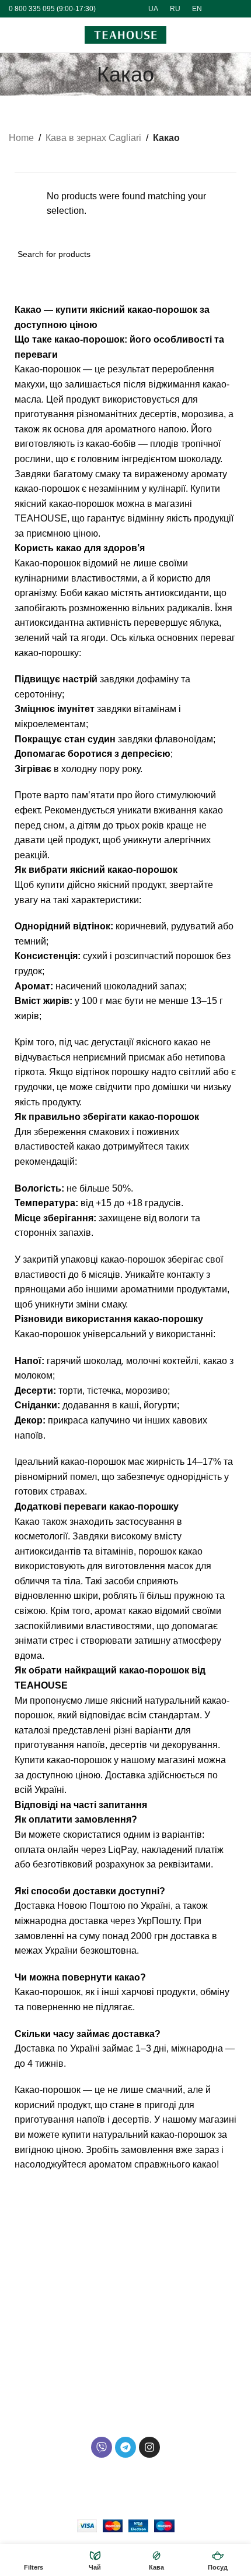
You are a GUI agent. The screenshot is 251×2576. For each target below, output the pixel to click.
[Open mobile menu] (13, 35)
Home (21, 138)
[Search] (214, 35)
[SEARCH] (229, 254)
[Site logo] (125, 34)
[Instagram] (149, 2447)
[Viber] (102, 2447)
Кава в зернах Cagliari (93, 138)
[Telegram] (125, 2447)
